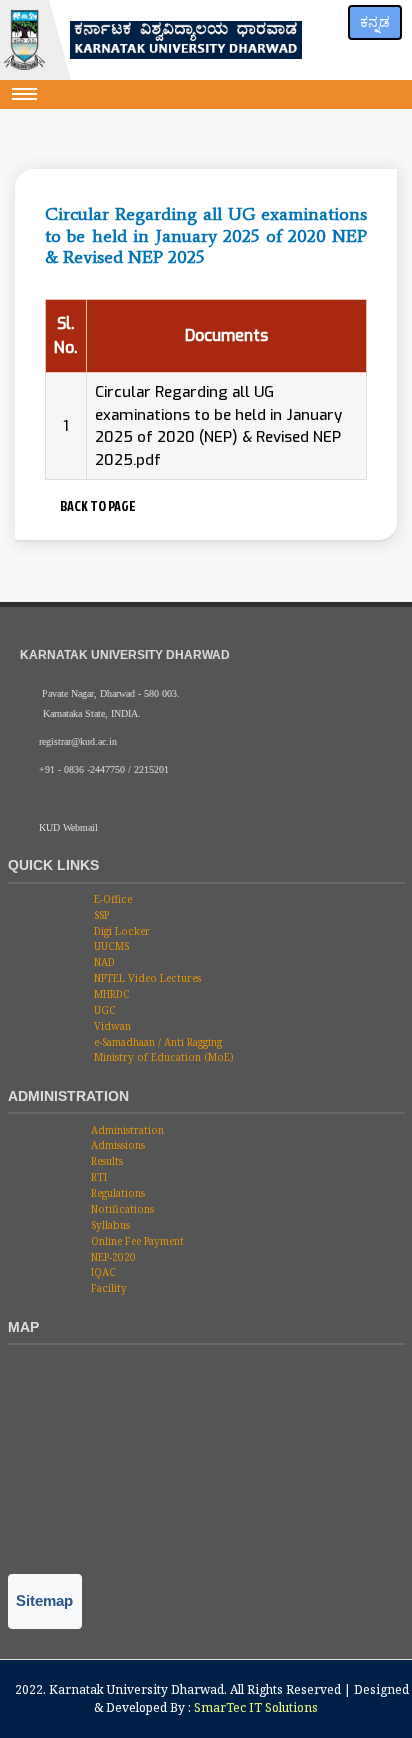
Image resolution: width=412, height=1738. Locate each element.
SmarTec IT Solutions (256, 1707)
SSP (100, 915)
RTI (97, 1177)
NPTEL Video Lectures (146, 978)
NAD (103, 962)
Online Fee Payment (136, 1241)
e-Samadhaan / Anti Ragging (156, 1042)
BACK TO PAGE (96, 505)
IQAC (102, 1272)
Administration (126, 1130)
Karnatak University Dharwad (136, 1689)
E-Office (111, 899)
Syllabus (109, 1225)
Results (105, 1161)
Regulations (116, 1193)
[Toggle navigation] (25, 94)
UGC (103, 1010)
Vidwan (111, 1026)
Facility (107, 1288)
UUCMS (110, 946)
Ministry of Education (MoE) (162, 1057)
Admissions (116, 1145)
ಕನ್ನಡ (375, 22)
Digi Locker (120, 931)
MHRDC (110, 994)
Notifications (121, 1209)
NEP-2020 (112, 1257)
